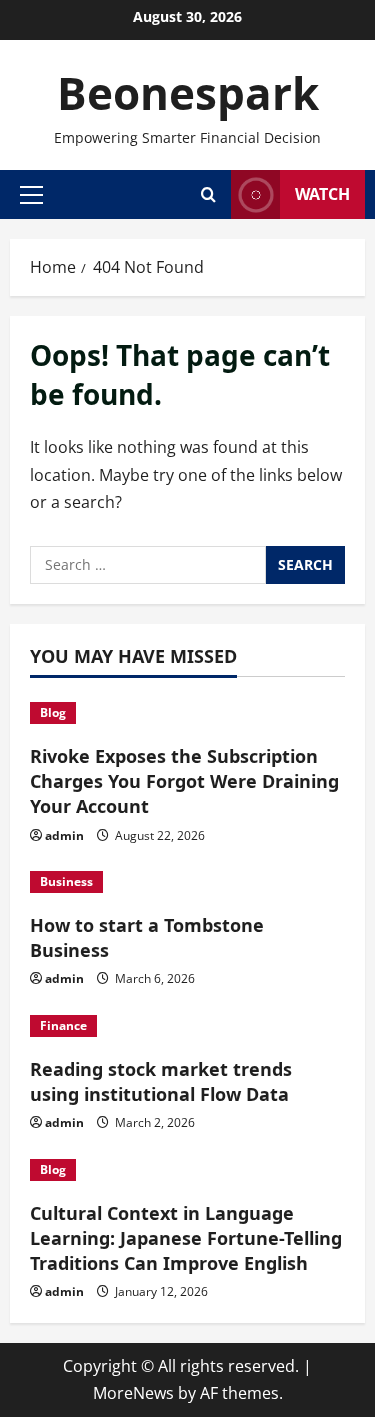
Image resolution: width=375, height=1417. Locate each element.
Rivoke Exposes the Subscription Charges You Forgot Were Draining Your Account (184, 781)
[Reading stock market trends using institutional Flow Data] (187, 1026)
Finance (63, 1025)
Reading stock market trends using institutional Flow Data (161, 1081)
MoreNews (133, 1393)
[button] (31, 194)
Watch (322, 194)
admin (64, 835)
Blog (53, 712)
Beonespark (188, 93)
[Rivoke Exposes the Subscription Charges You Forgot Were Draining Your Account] (187, 713)
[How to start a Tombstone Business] (187, 882)
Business (66, 881)
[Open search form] (208, 194)
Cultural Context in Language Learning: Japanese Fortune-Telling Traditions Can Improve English (186, 1238)
